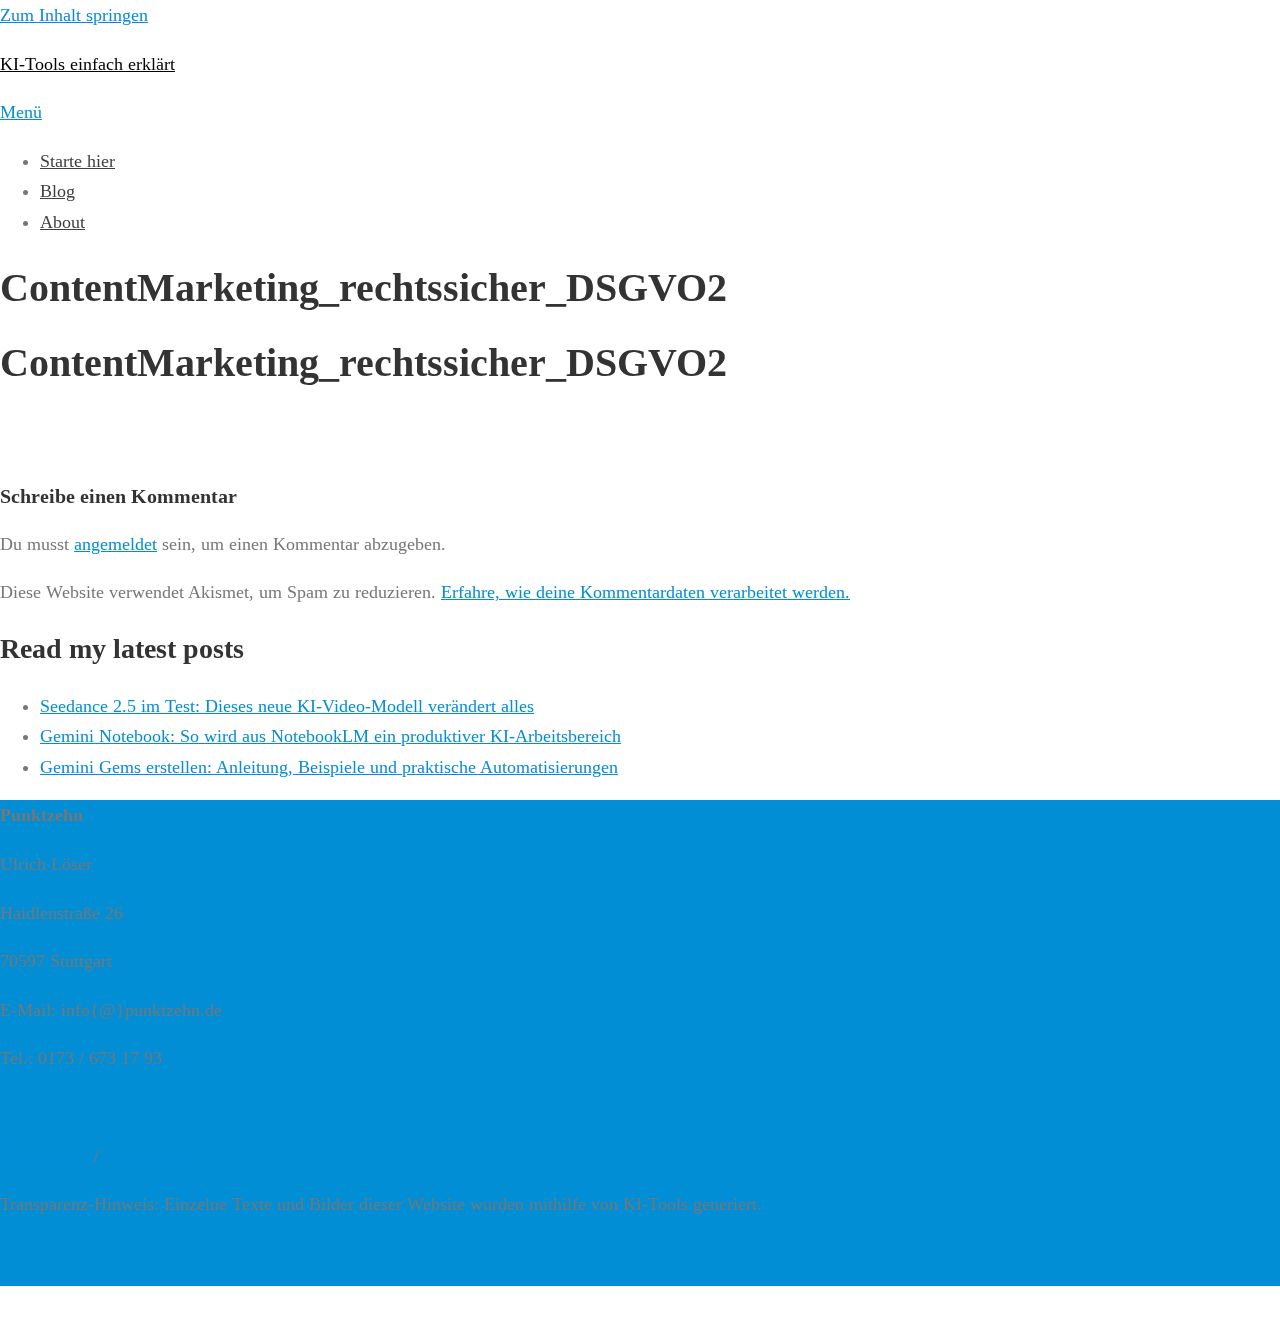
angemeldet (115, 544)
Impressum (144, 1156)
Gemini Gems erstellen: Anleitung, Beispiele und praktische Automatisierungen (329, 767)
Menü (21, 112)
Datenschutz (44, 1156)
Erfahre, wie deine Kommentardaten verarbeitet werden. (645, 592)
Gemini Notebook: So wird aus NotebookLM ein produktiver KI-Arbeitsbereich (330, 736)
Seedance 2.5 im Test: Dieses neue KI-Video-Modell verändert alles (287, 706)
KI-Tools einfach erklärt (87, 64)
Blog (57, 191)
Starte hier (77, 161)
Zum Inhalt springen (74, 15)
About (62, 222)
